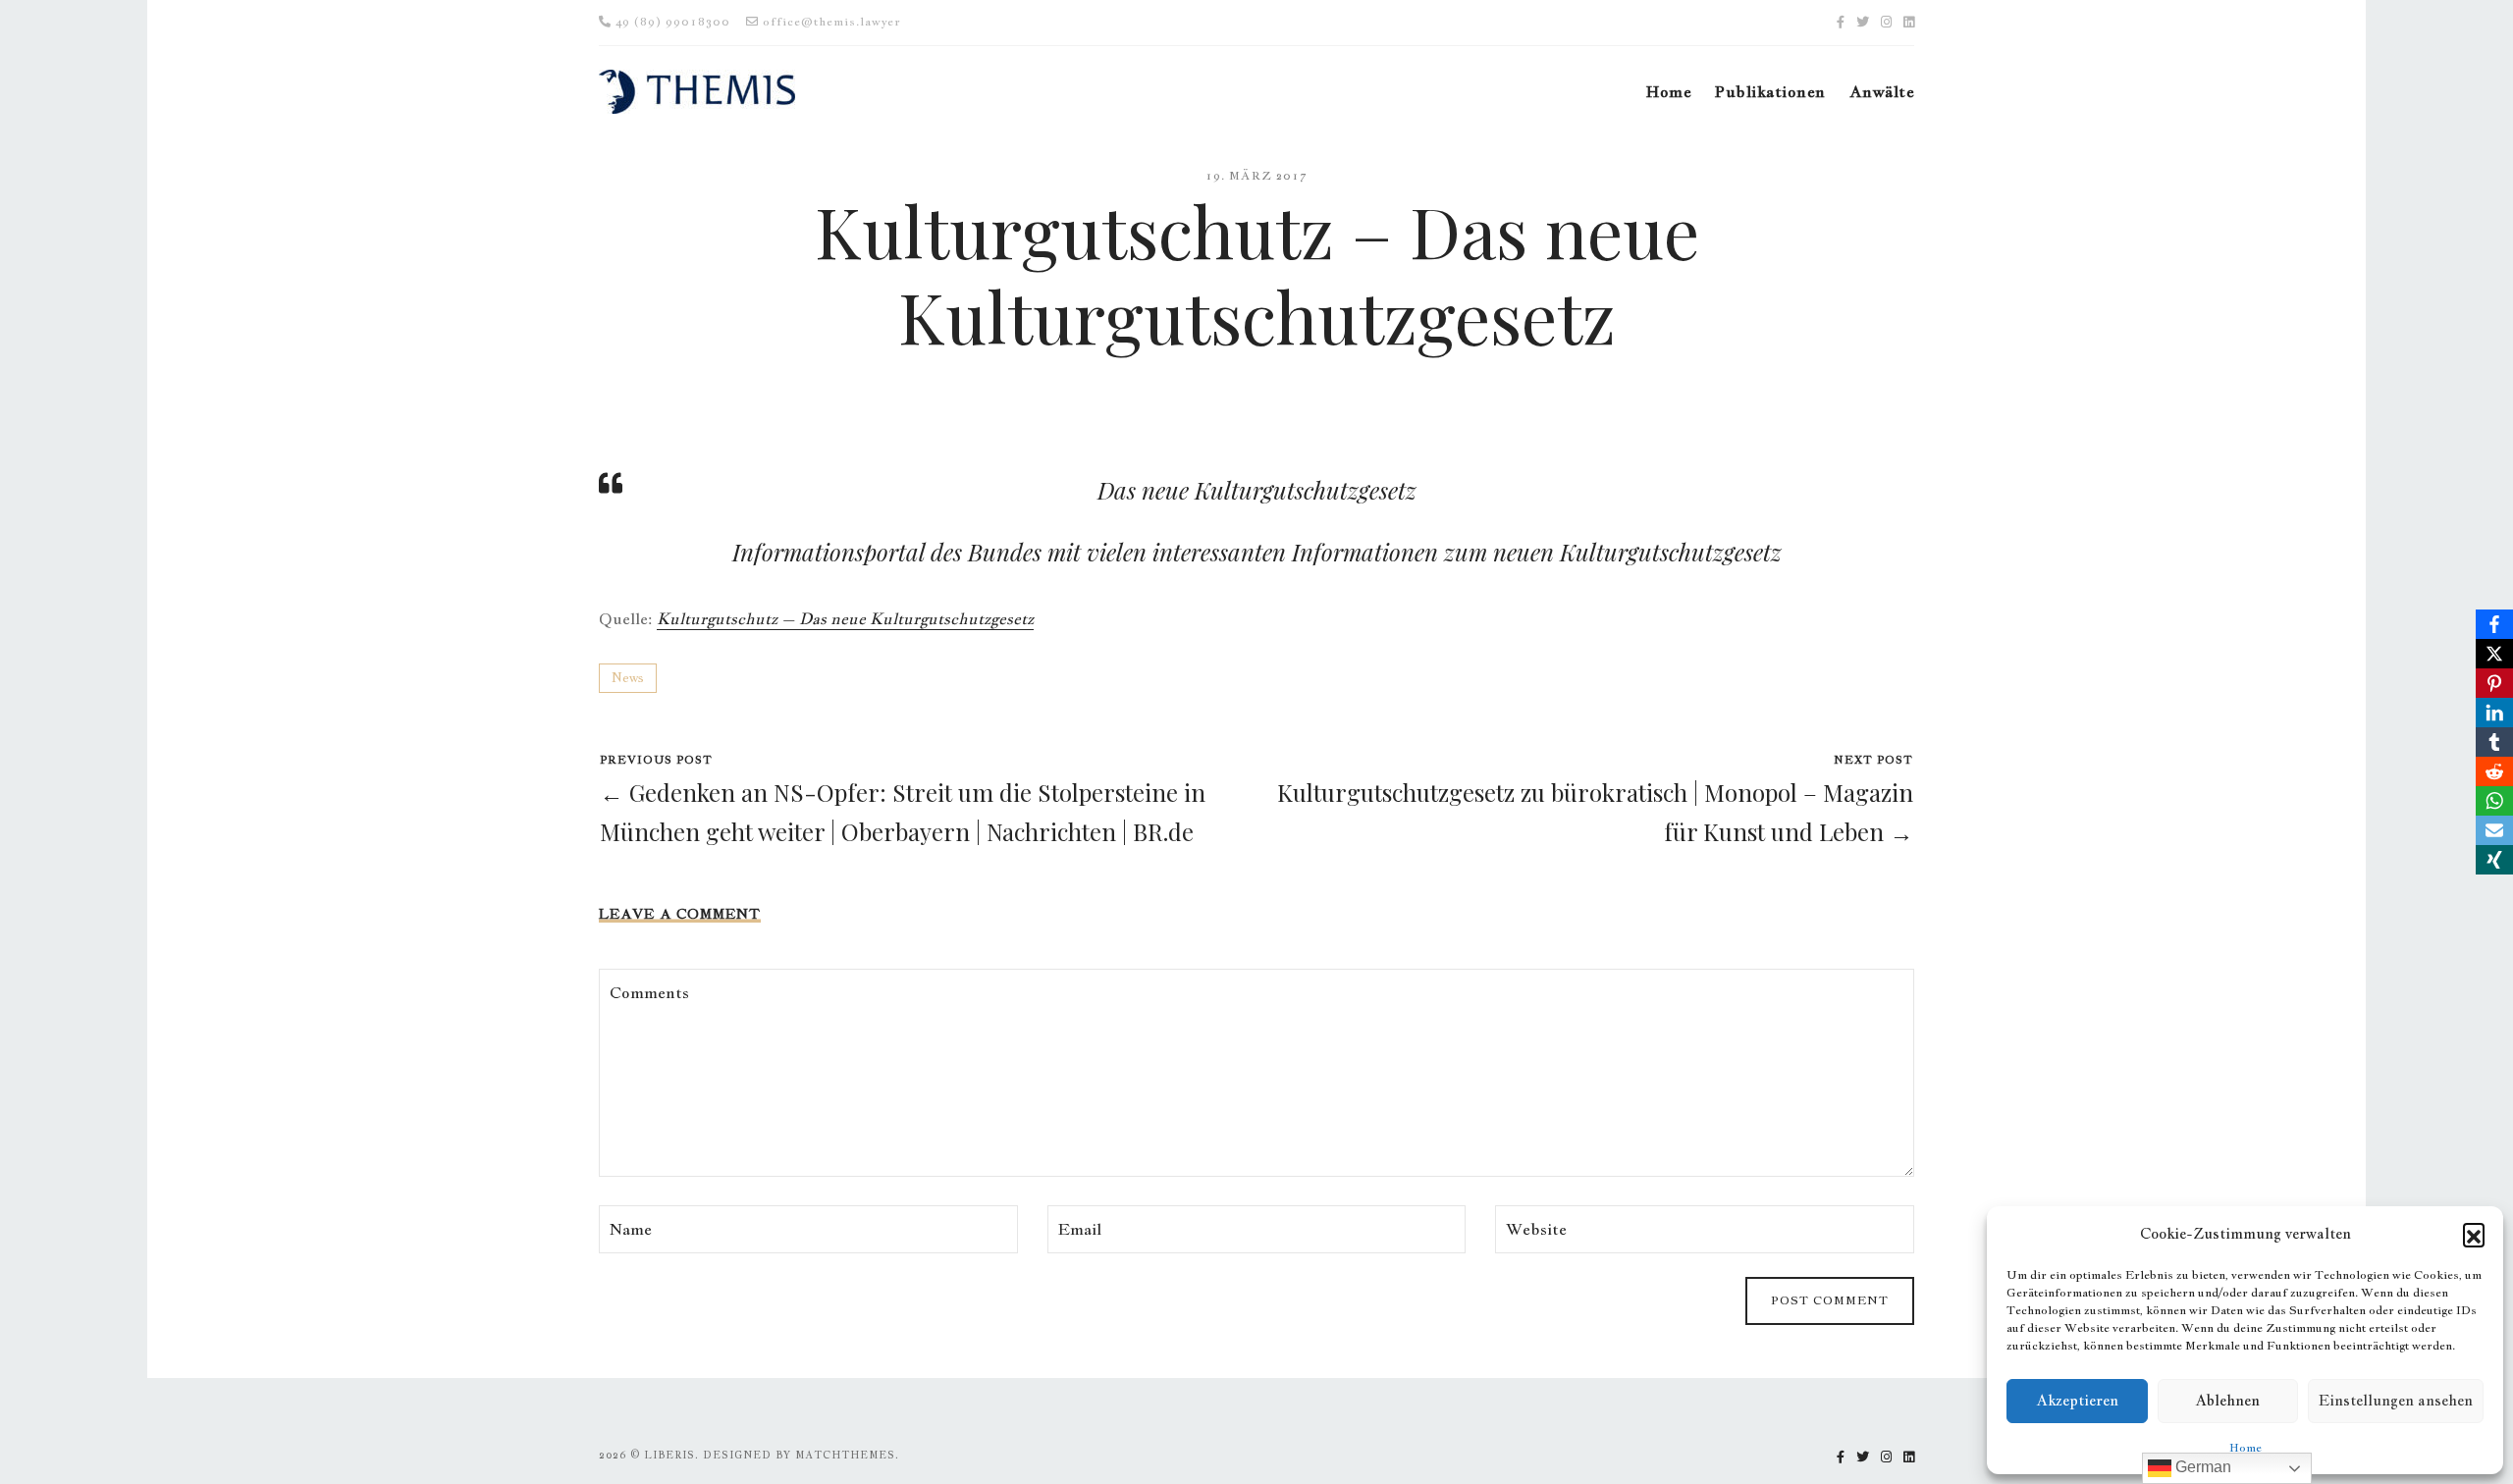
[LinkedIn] (2494, 713)
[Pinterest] (2494, 683)
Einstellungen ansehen (2396, 1400)
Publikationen (1770, 92)
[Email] (2494, 830)
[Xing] (2494, 860)
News (628, 678)
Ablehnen (2227, 1400)
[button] (2474, 1234)
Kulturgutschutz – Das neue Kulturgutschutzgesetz (845, 619)
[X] (2494, 654)
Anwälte (1882, 92)
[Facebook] (2494, 624)
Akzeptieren (2077, 1400)
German (2201, 1467)
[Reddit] (2494, 771)
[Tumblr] (2494, 742)
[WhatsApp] (2494, 801)
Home (2246, 1448)
